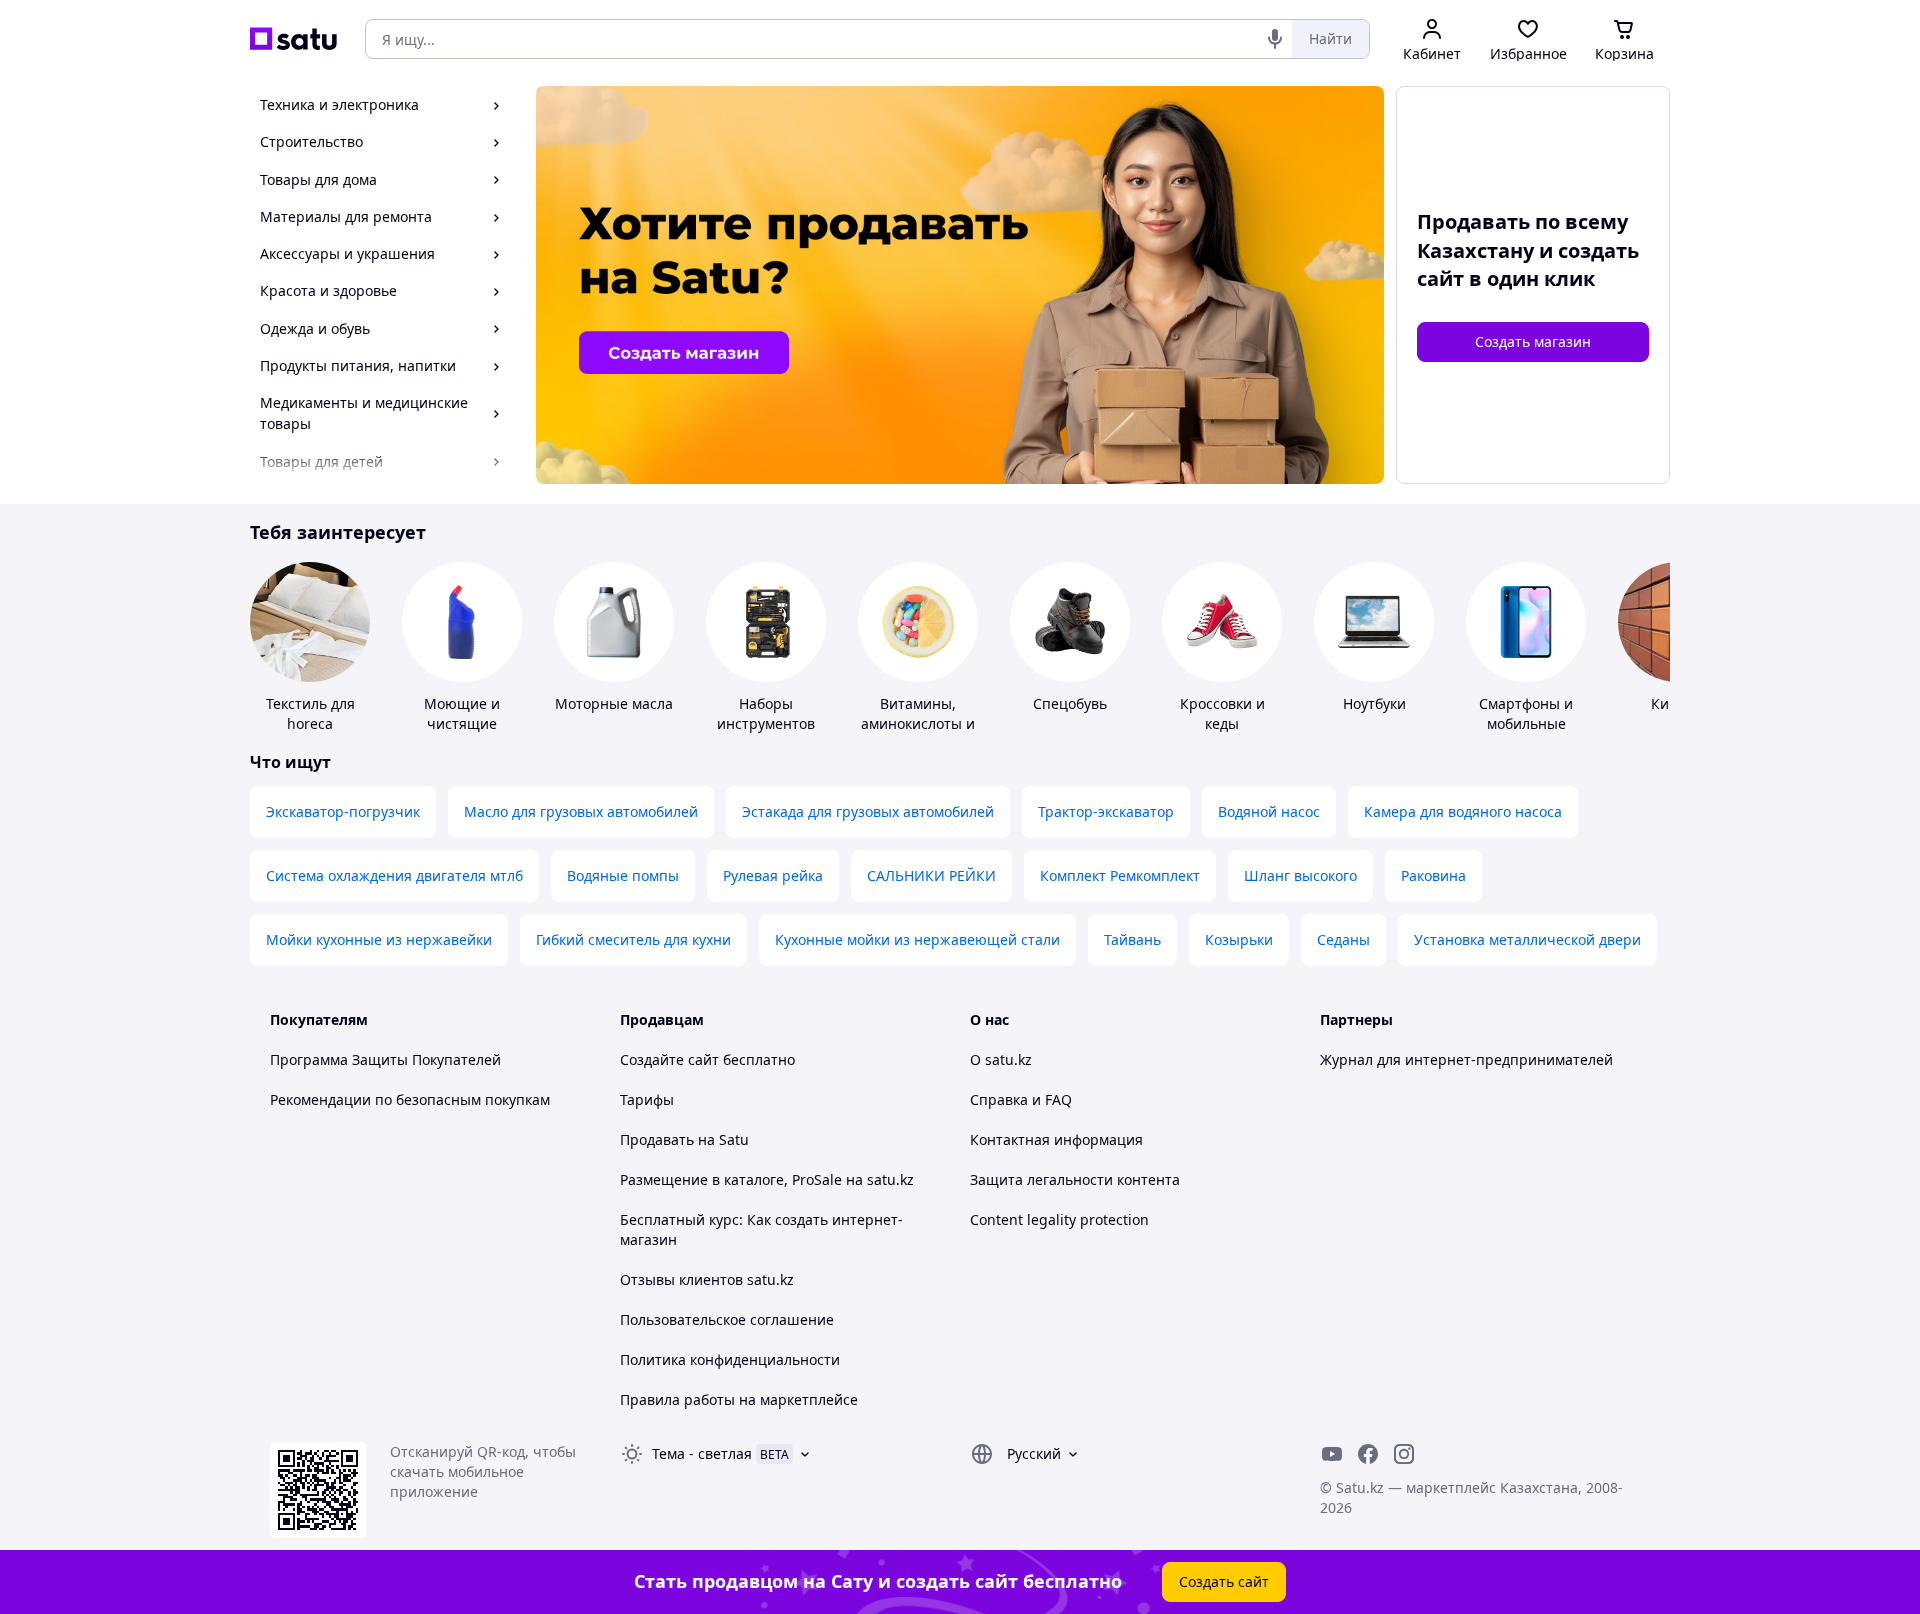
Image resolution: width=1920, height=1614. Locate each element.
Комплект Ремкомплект (1120, 875)
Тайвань (1132, 939)
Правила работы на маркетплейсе (739, 1399)
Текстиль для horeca (310, 713)
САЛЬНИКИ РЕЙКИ (931, 875)
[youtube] (1332, 1454)
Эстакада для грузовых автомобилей (868, 811)
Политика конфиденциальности (730, 1359)
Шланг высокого (1300, 875)
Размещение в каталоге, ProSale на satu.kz (767, 1179)
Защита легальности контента (1075, 1179)
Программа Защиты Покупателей (385, 1059)
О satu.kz (1001, 1059)
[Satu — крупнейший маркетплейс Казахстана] (293, 39)
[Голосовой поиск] (1275, 39)
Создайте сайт (669, 1059)
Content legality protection (1059, 1219)
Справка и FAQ (1021, 1099)
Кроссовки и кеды (1222, 713)
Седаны (1343, 939)
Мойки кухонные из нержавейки (379, 939)
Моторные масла (614, 703)
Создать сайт (1224, 1581)
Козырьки (1239, 939)
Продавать (657, 1139)
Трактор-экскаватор (1106, 811)
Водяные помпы (623, 875)
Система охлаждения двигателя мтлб (394, 875)
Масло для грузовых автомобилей (581, 811)
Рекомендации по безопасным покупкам (410, 1099)
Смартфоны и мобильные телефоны (1526, 723)
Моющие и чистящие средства (462, 723)
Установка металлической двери (1527, 939)
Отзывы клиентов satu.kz (707, 1279)
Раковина (1433, 875)
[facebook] (1368, 1454)
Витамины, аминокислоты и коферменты (918, 723)
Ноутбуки (1374, 703)
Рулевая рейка (773, 875)
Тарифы (647, 1099)
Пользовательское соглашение (727, 1319)
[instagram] (1404, 1454)
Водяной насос (1269, 811)
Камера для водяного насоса (1463, 811)
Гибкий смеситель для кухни (633, 939)
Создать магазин (1533, 341)
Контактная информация (1056, 1139)
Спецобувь (1070, 703)
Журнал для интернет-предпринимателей (1466, 1059)
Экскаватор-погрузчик (343, 811)
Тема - (702, 1453)
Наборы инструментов (766, 713)
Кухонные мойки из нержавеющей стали (917, 939)
